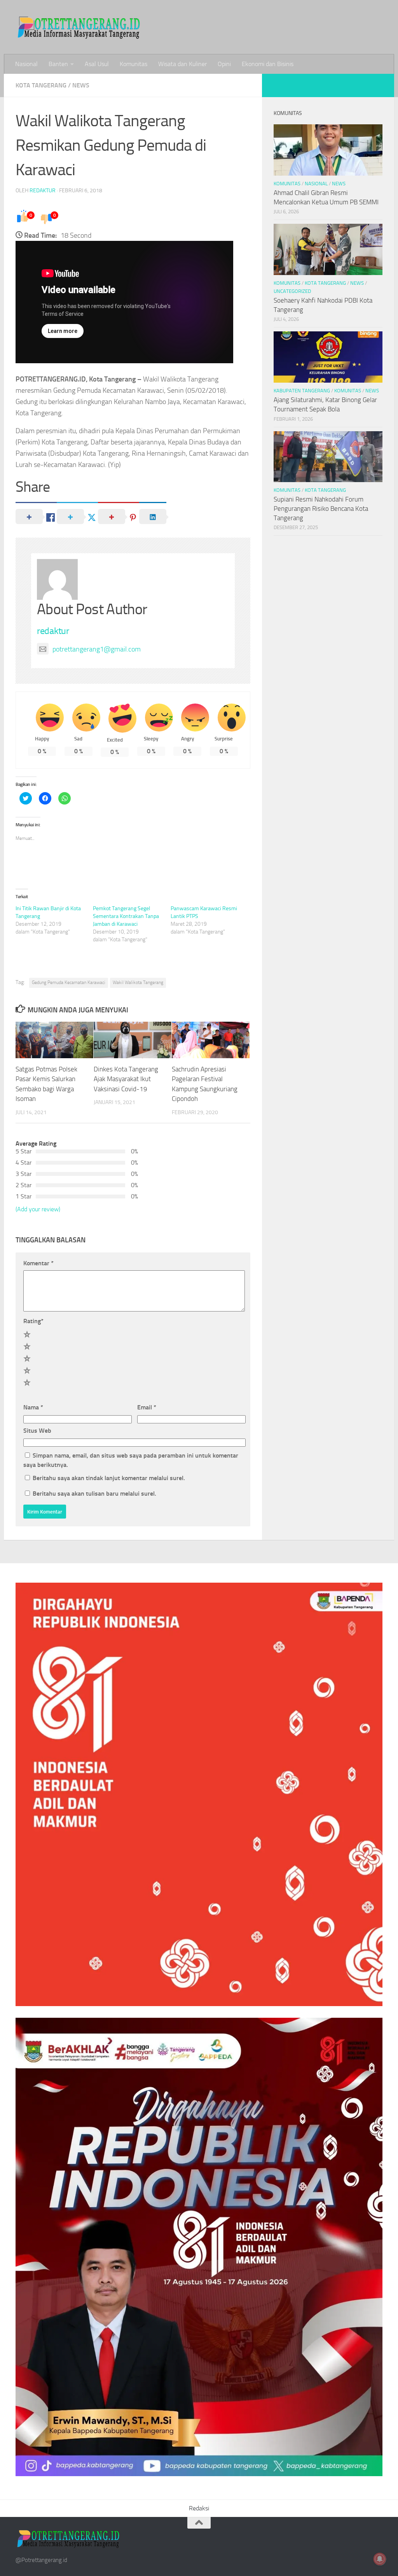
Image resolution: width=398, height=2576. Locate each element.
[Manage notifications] (380, 2559)
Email (147, 1407)
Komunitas (134, 64)
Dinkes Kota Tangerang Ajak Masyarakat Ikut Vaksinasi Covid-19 (126, 1079)
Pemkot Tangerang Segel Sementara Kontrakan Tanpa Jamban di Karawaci (126, 916)
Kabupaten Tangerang (302, 391)
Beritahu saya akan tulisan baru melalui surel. (94, 1494)
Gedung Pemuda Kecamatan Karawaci (69, 982)
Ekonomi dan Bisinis (268, 64)
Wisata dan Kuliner (182, 64)
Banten (58, 64)
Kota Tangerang (41, 85)
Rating (33, 1321)
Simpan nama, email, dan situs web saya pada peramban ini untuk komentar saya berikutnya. (131, 1460)
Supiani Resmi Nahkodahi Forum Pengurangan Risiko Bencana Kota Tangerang (321, 508)
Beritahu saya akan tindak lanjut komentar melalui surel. (109, 1478)
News (81, 85)
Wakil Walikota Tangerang (138, 982)
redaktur (43, 191)
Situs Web (37, 1431)
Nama (33, 1407)
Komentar (38, 1263)
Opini (224, 64)
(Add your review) (38, 1209)
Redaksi (199, 2508)
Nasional (26, 64)
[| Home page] (79, 27)
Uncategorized (292, 291)
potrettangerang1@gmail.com (97, 649)
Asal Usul (97, 64)
